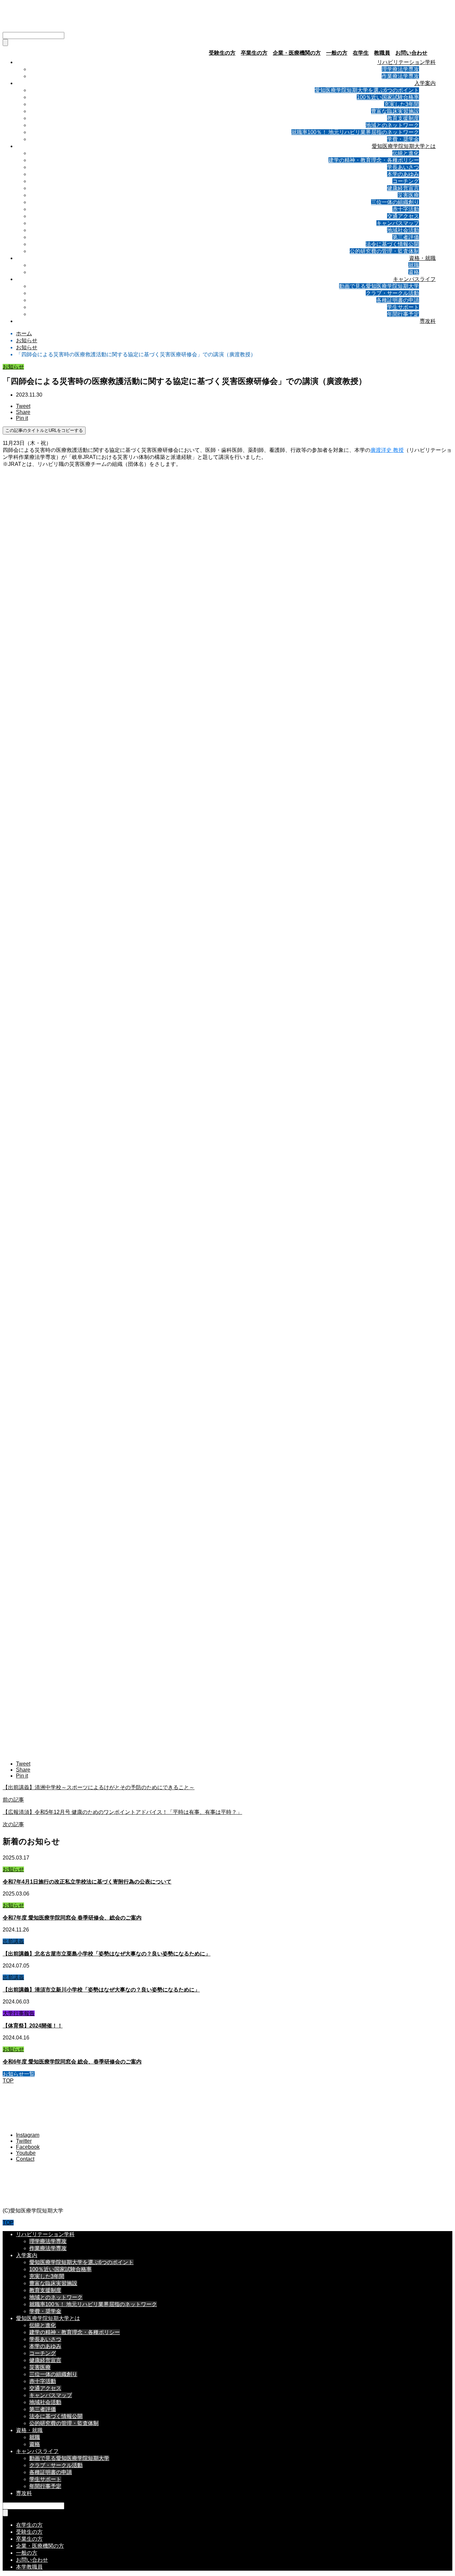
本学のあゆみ (403, 174)
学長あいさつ (403, 167)
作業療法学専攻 (400, 76)
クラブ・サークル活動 (392, 293)
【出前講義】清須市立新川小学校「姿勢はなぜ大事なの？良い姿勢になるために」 (101, 1990)
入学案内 (425, 83)
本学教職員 (29, 2567)
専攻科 (428, 321)
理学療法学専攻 (400, 69)
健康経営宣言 (403, 188)
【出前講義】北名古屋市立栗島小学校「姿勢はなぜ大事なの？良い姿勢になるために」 (107, 1954)
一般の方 (337, 53)
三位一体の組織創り (395, 202)
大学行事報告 (19, 2013)
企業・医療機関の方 (297, 53)
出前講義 (13, 1941)
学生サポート (403, 307)
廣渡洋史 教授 (387, 450)
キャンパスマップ (398, 223)
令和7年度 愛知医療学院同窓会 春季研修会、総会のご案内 (72, 1918)
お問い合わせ (411, 53)
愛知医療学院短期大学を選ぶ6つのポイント (367, 90)
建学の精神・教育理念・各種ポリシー (374, 160)
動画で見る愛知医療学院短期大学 (379, 286)
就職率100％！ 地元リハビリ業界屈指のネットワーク (355, 132)
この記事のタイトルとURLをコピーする (44, 430)
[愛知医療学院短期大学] (63, 23)
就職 (414, 265)
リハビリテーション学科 (406, 62)
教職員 (382, 53)
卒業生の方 (254, 53)
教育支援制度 (403, 118)
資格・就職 (422, 258)
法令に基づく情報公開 (392, 244)
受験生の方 (222, 53)
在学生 (361, 53)
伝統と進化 (406, 153)
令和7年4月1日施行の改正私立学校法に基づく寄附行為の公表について (87, 1882)
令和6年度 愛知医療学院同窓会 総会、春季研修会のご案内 (72, 2062)
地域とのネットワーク (392, 125)
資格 (414, 272)
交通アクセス (403, 216)
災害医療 (408, 195)
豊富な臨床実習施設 (395, 111)
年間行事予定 (403, 314)
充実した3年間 (402, 104)
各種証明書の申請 (398, 300)
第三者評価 (406, 237)
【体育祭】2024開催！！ (33, 2026)
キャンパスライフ (414, 279)
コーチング (406, 181)
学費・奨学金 (403, 139)
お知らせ (13, 367)
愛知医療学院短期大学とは (404, 146)
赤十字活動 (406, 209)
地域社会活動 (403, 230)
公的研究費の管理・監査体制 (384, 251)
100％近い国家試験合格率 (388, 97)
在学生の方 (29, 2525)
